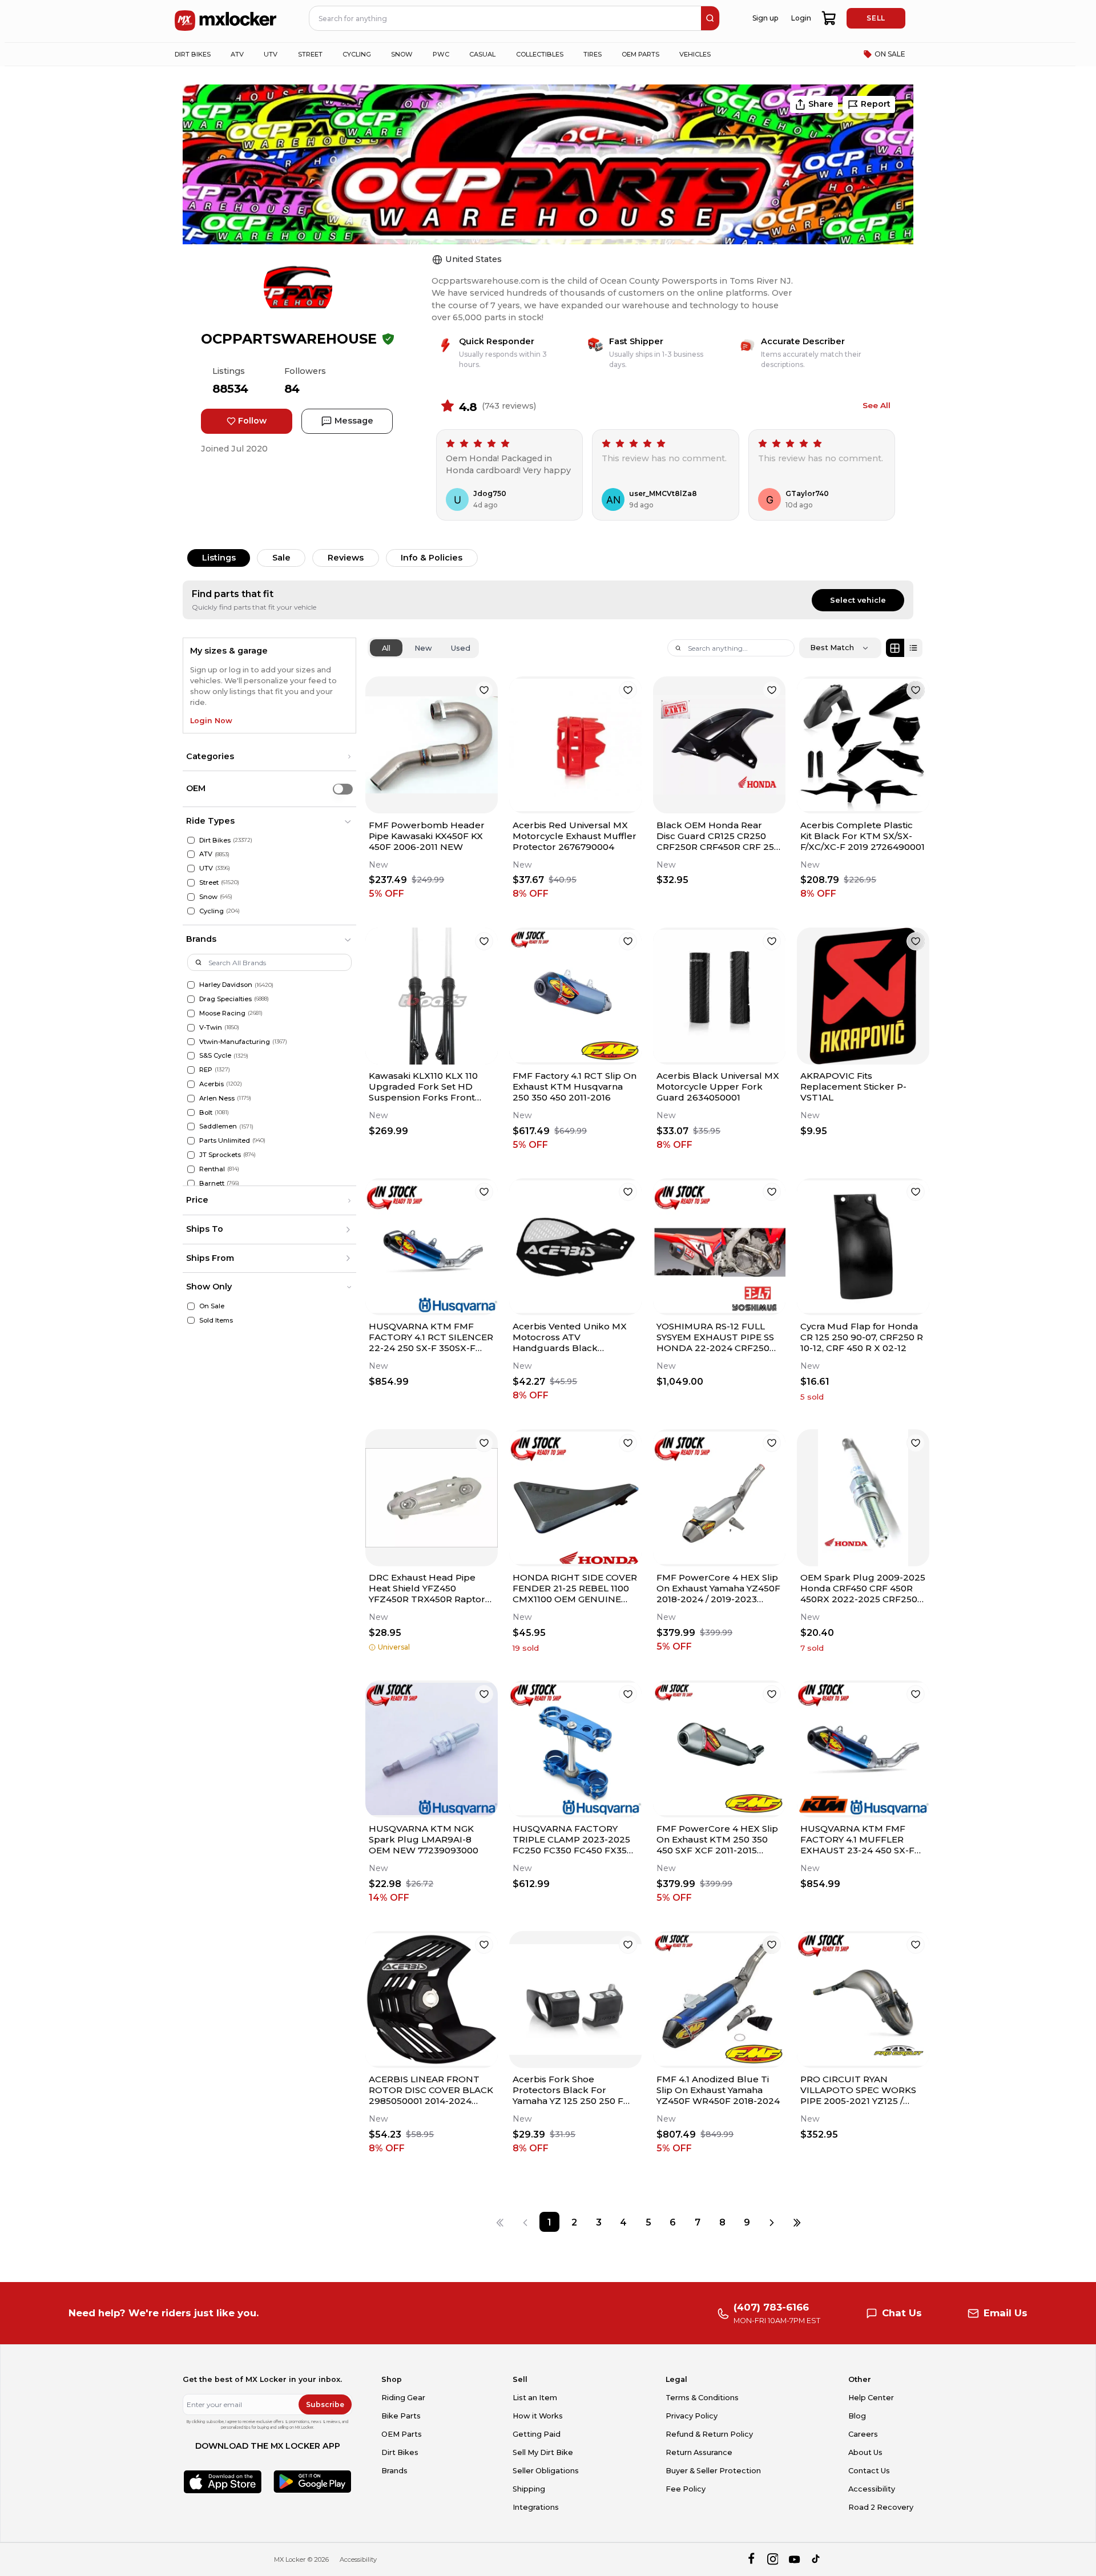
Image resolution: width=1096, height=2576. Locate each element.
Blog (857, 2416)
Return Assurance (699, 2452)
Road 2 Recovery (881, 2507)
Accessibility (872, 2489)
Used (461, 648)
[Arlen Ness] (191, 1098)
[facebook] (751, 2559)
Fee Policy (686, 2489)
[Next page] (772, 2222)
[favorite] (484, 690)
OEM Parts (402, 2434)
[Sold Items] (191, 1321)
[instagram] (773, 2559)
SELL (876, 18)
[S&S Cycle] (191, 1056)
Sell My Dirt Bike (543, 2452)
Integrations (536, 2507)
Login (801, 18)
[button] (269, 757)
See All (877, 405)
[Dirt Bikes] (191, 840)
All (386, 648)
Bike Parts (401, 2416)
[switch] (343, 789)
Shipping (529, 2489)
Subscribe (325, 2404)
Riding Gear (403, 2398)
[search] (710, 18)
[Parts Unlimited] (191, 1141)
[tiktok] (817, 2559)
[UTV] (191, 868)
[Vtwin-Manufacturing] (191, 1042)
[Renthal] (191, 1169)
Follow (252, 421)
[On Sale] (191, 1306)
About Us (865, 2452)
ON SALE (890, 54)
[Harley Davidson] (191, 985)
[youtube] (794, 2559)
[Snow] (191, 897)
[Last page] (797, 2222)
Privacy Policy (692, 2416)
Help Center (871, 2398)
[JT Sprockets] (191, 1155)
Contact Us (869, 2471)
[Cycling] (191, 911)
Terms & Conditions (702, 2398)
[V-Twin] (191, 1028)
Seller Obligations (546, 2471)
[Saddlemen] (191, 1126)
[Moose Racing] (191, 1013)
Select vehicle (858, 600)
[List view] (913, 648)
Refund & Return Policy (709, 2434)
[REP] (191, 1070)
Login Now (211, 721)
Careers (863, 2434)
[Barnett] (191, 1184)
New (423, 648)
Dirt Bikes (400, 2452)
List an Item (535, 2398)
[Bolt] (191, 1113)
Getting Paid (537, 2434)
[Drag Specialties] (191, 999)
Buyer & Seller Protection (713, 2471)
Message (354, 421)
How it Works (538, 2416)
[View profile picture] (298, 288)
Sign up (765, 18)
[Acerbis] (191, 1084)
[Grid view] (895, 648)
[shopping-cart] (829, 18)
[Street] (191, 883)
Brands (394, 2471)
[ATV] (191, 854)
